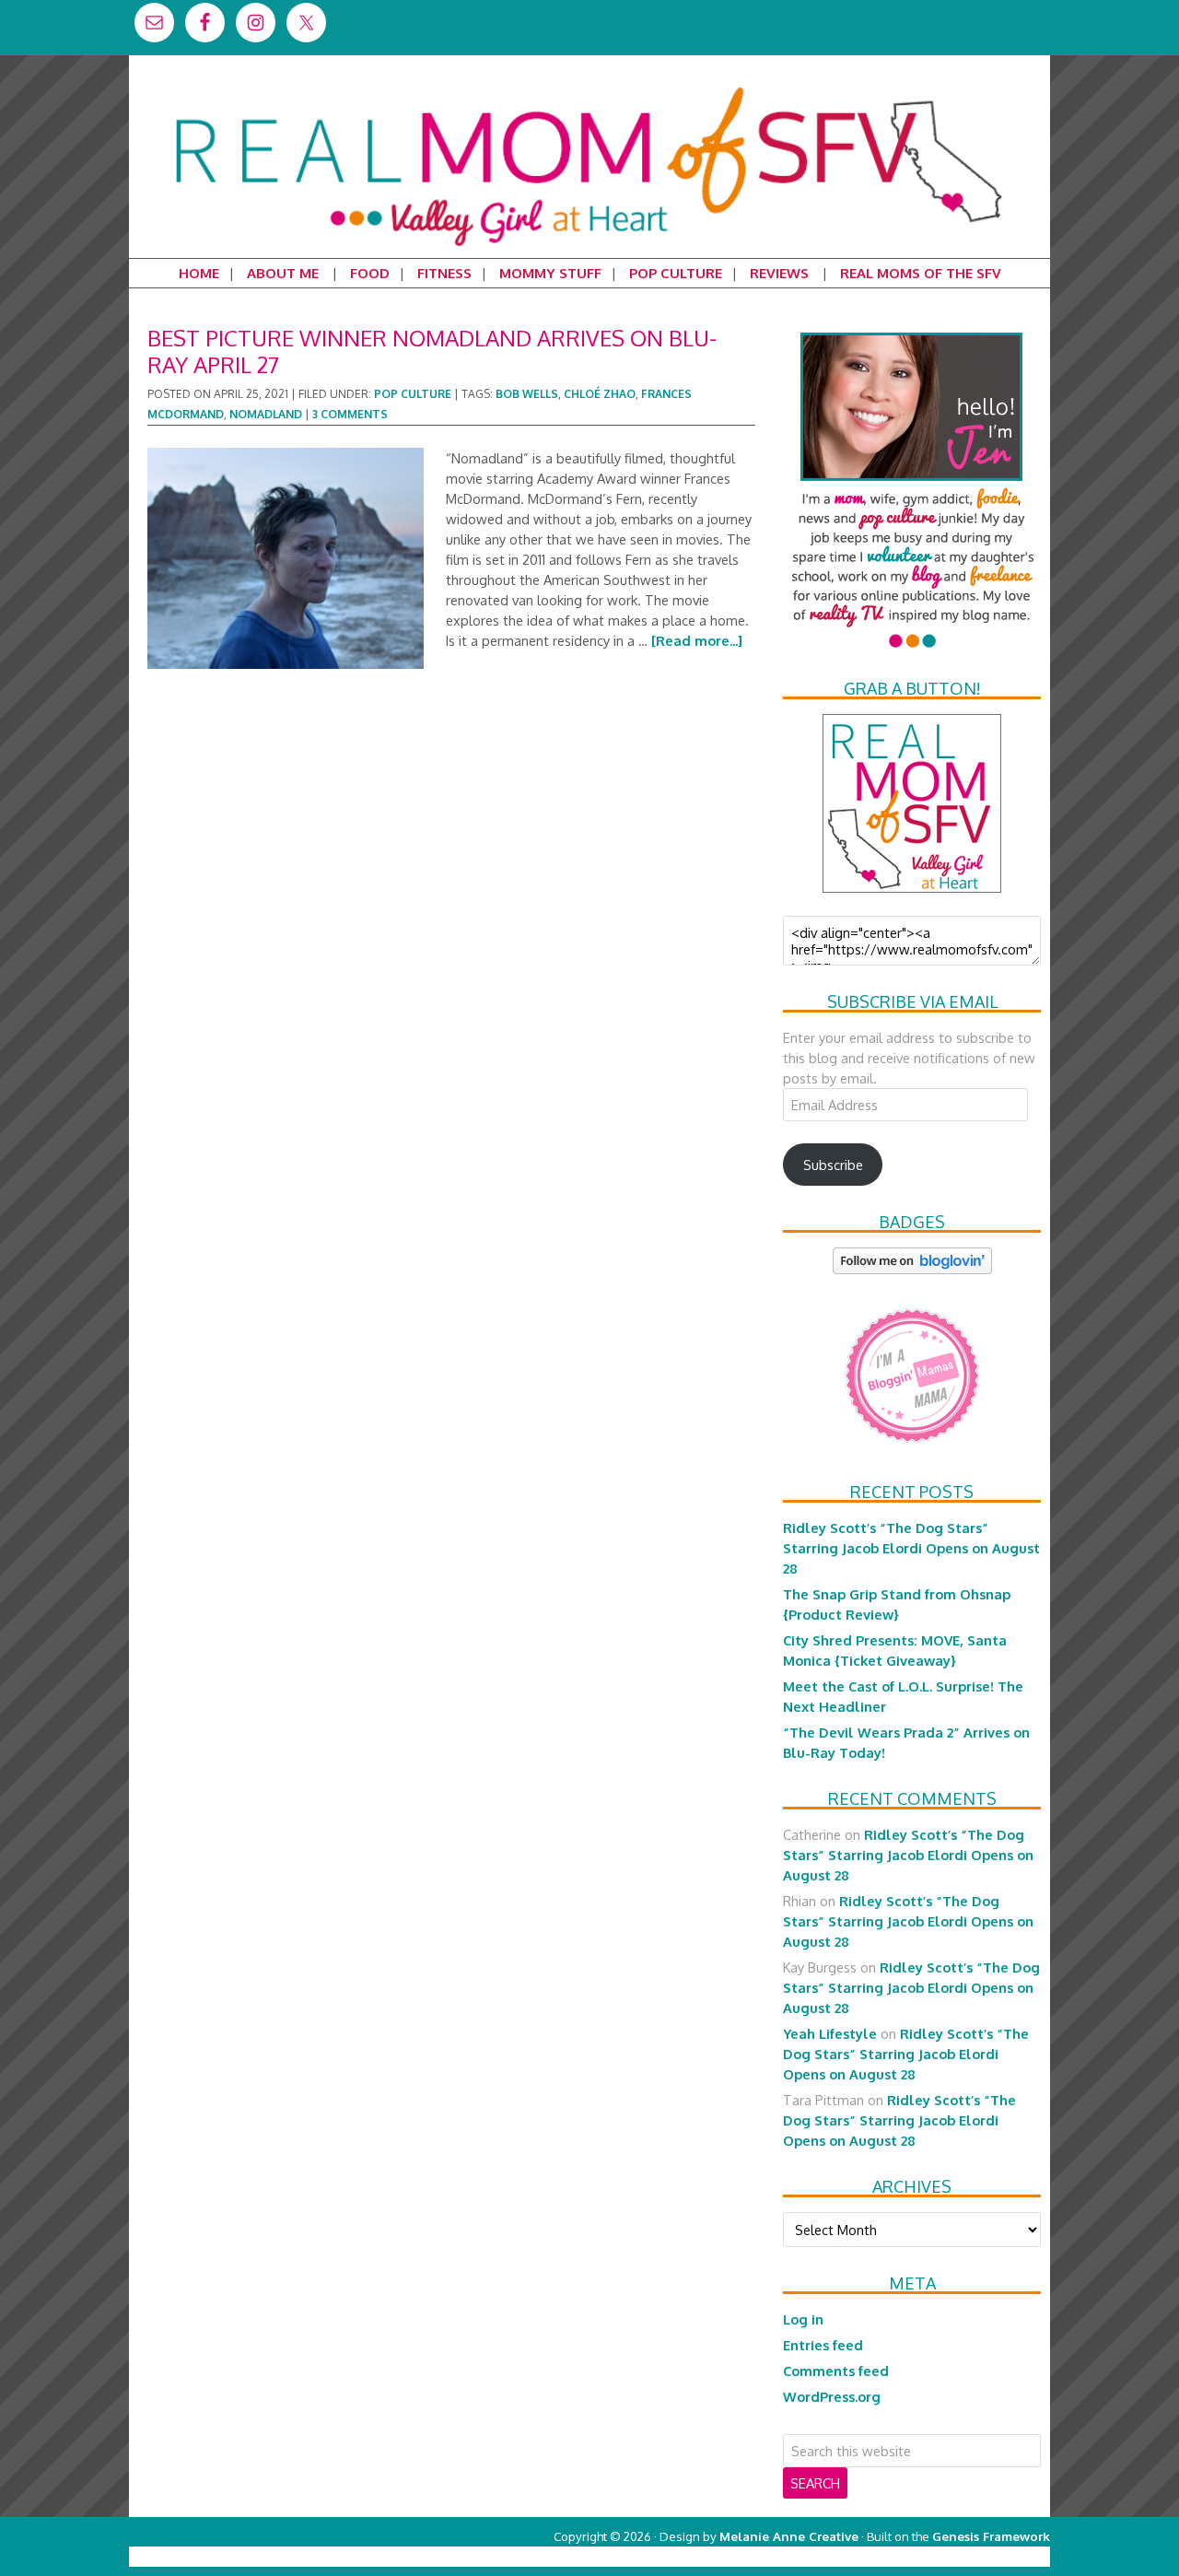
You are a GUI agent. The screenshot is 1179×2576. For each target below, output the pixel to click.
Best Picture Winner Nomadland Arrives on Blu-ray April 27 (432, 351)
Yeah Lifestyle (830, 2033)
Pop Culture (413, 394)
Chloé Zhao (600, 394)
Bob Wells (527, 394)
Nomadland (266, 414)
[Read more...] (697, 640)
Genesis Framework (991, 2536)
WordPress (971, 2556)
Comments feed (836, 2371)
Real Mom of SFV (589, 87)
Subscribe (833, 1165)
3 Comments (350, 414)
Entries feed (823, 2345)
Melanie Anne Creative (789, 2536)
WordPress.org (832, 2396)
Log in (803, 2319)
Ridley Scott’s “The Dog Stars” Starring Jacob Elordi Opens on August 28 (911, 1548)
